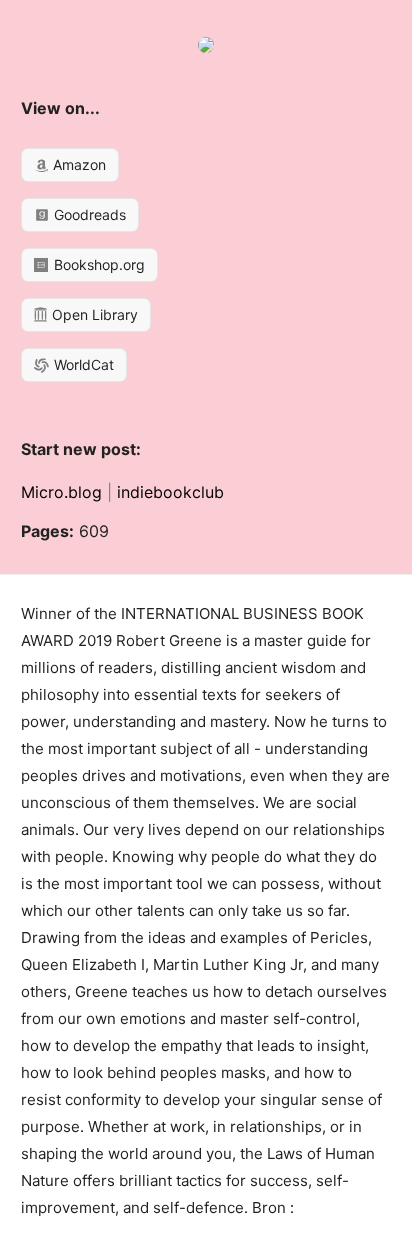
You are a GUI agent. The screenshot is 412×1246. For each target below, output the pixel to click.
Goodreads (88, 214)
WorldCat (82, 364)
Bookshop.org (97, 264)
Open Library (93, 314)
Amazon (77, 164)
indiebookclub (170, 492)
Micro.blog (61, 492)
